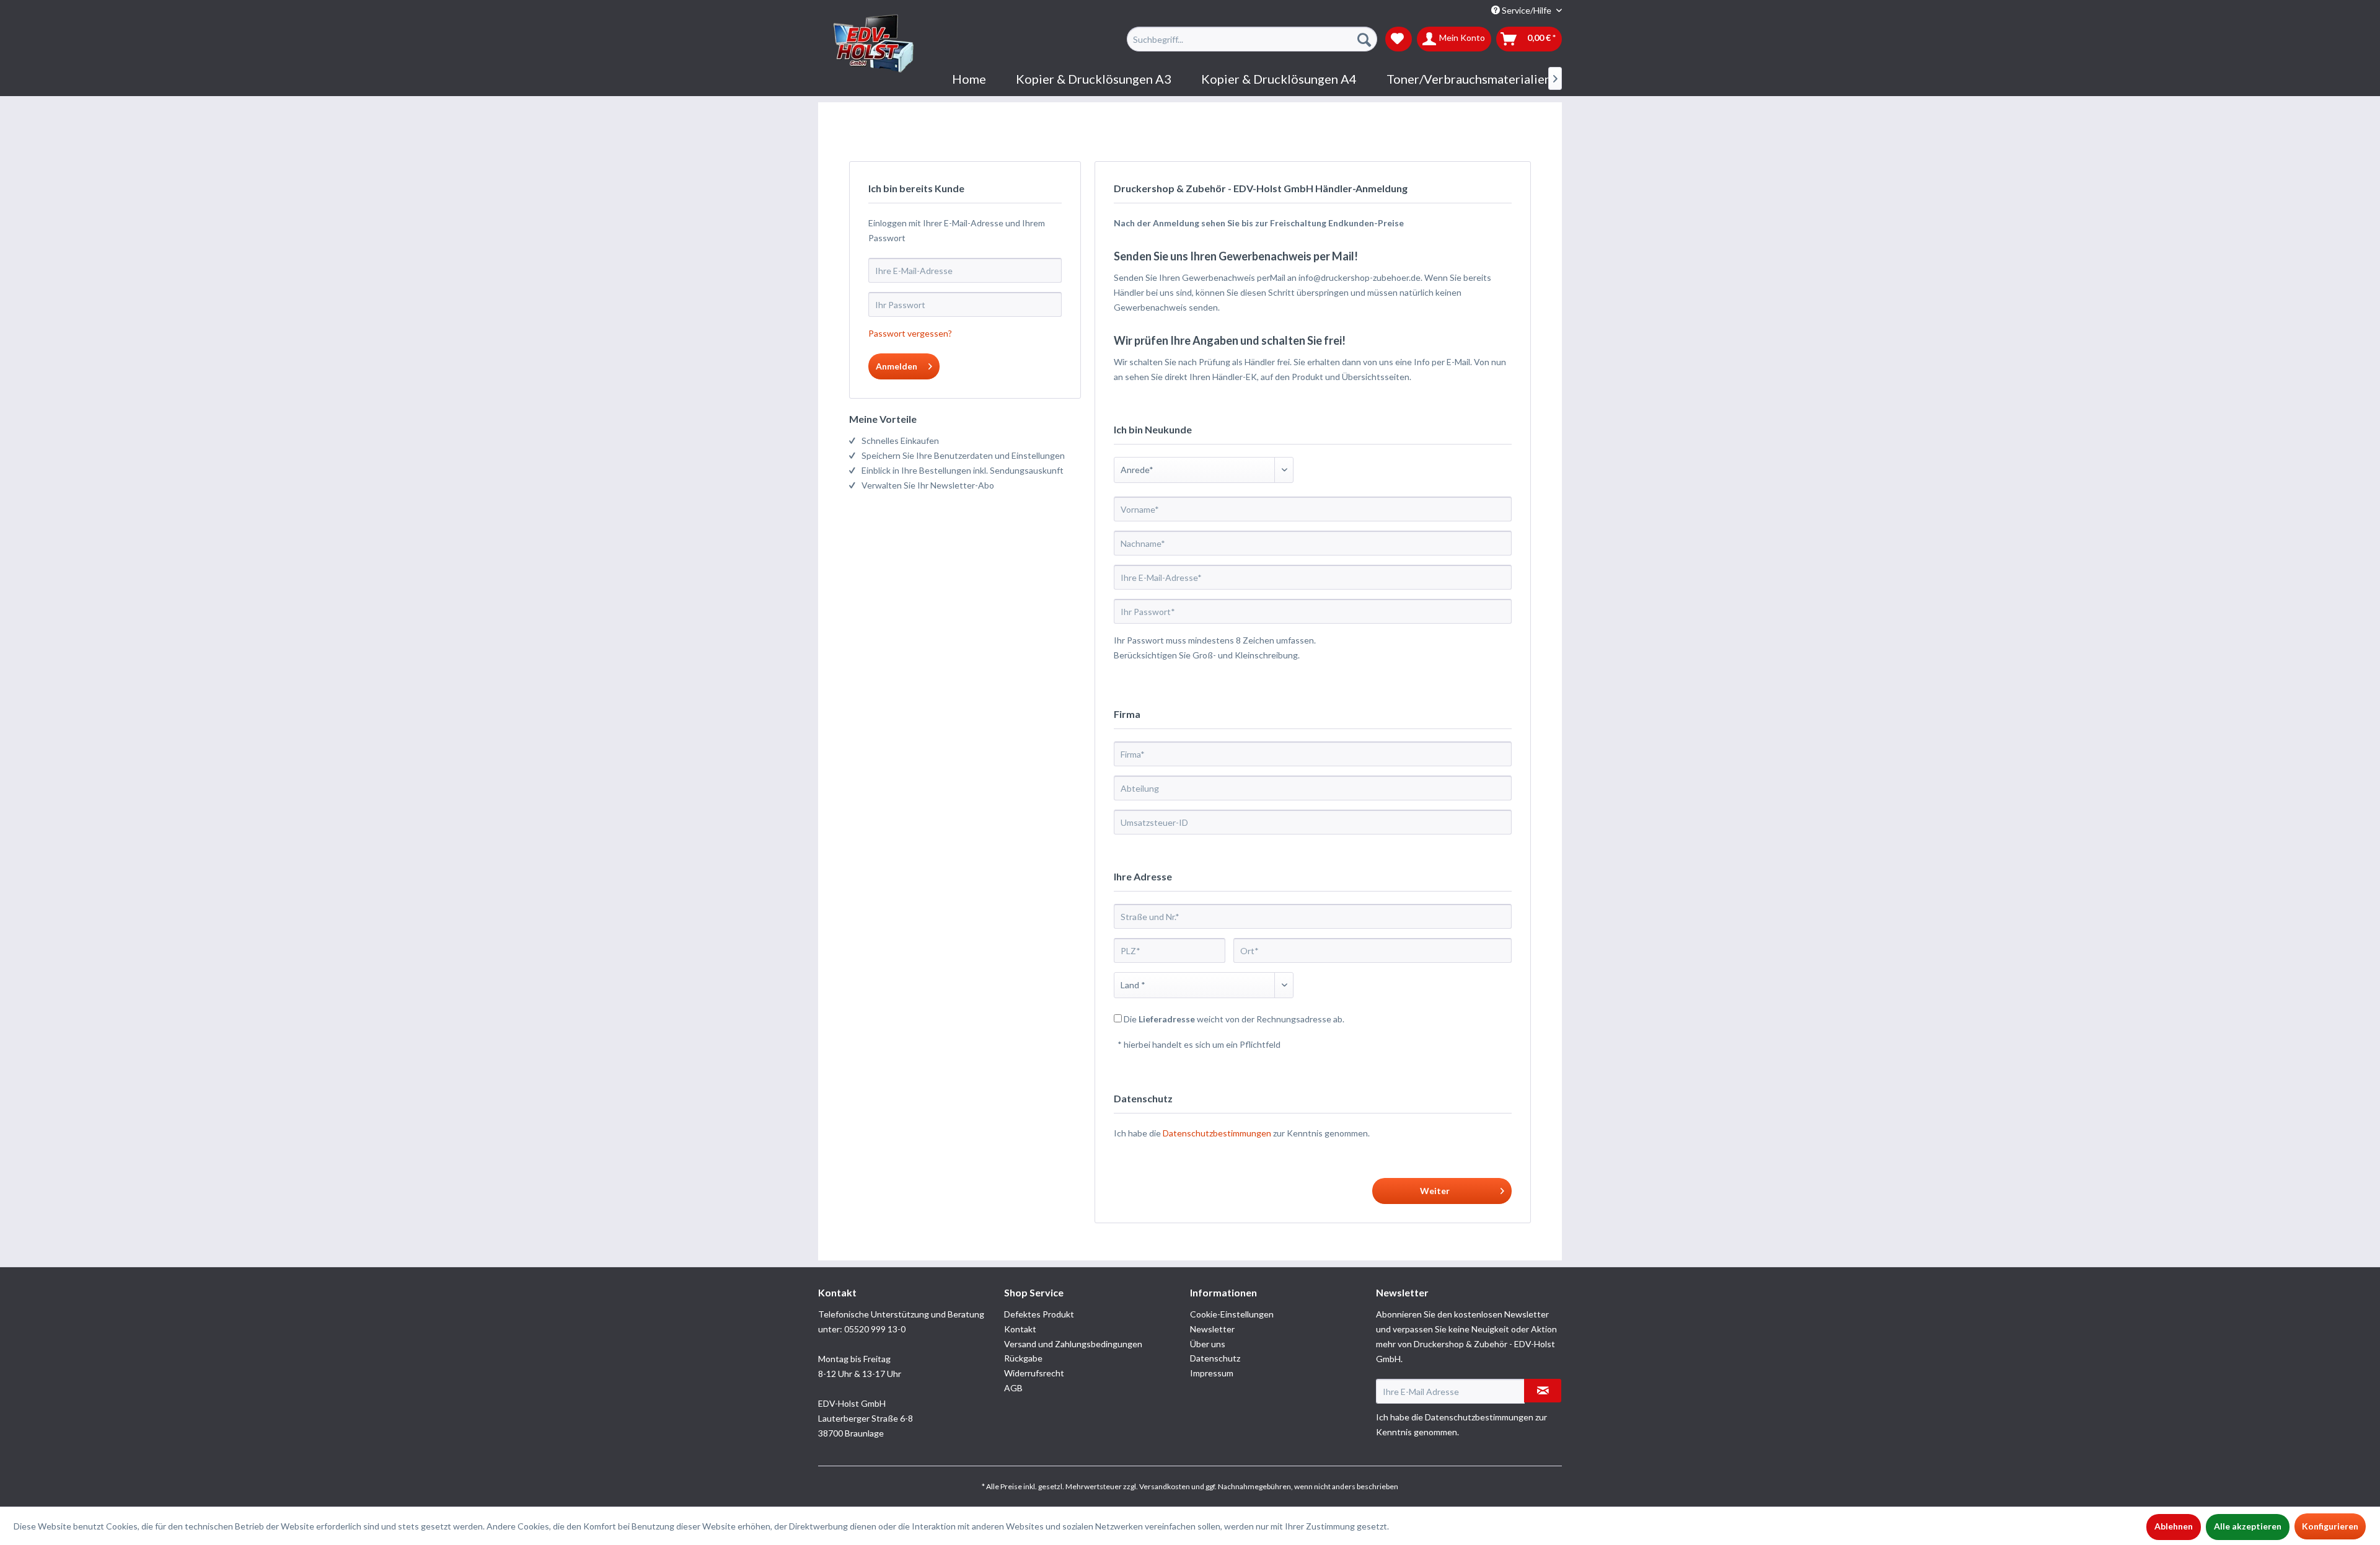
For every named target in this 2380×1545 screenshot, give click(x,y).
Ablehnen (2174, 1526)
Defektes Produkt (1039, 1314)
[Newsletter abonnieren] (1543, 1391)
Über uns (1208, 1344)
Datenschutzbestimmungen (1217, 1133)
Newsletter (1212, 1329)
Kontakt (1020, 1329)
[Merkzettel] (1399, 39)
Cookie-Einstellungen (1232, 1314)
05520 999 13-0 (875, 1329)
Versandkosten (1165, 1486)
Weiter (1435, 1191)
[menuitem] (1252, 39)
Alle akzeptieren (2248, 1526)
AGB (1013, 1388)
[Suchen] (1364, 39)
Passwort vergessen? (910, 333)
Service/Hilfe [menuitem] (1527, 10)
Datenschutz (1215, 1358)
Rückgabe (1023, 1358)
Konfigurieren (2330, 1526)
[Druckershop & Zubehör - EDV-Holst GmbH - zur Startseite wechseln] (874, 44)
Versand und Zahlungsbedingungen (1073, 1344)
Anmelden (897, 366)
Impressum (1212, 1373)
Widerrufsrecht (1034, 1373)
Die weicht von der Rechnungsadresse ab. (1234, 1019)
